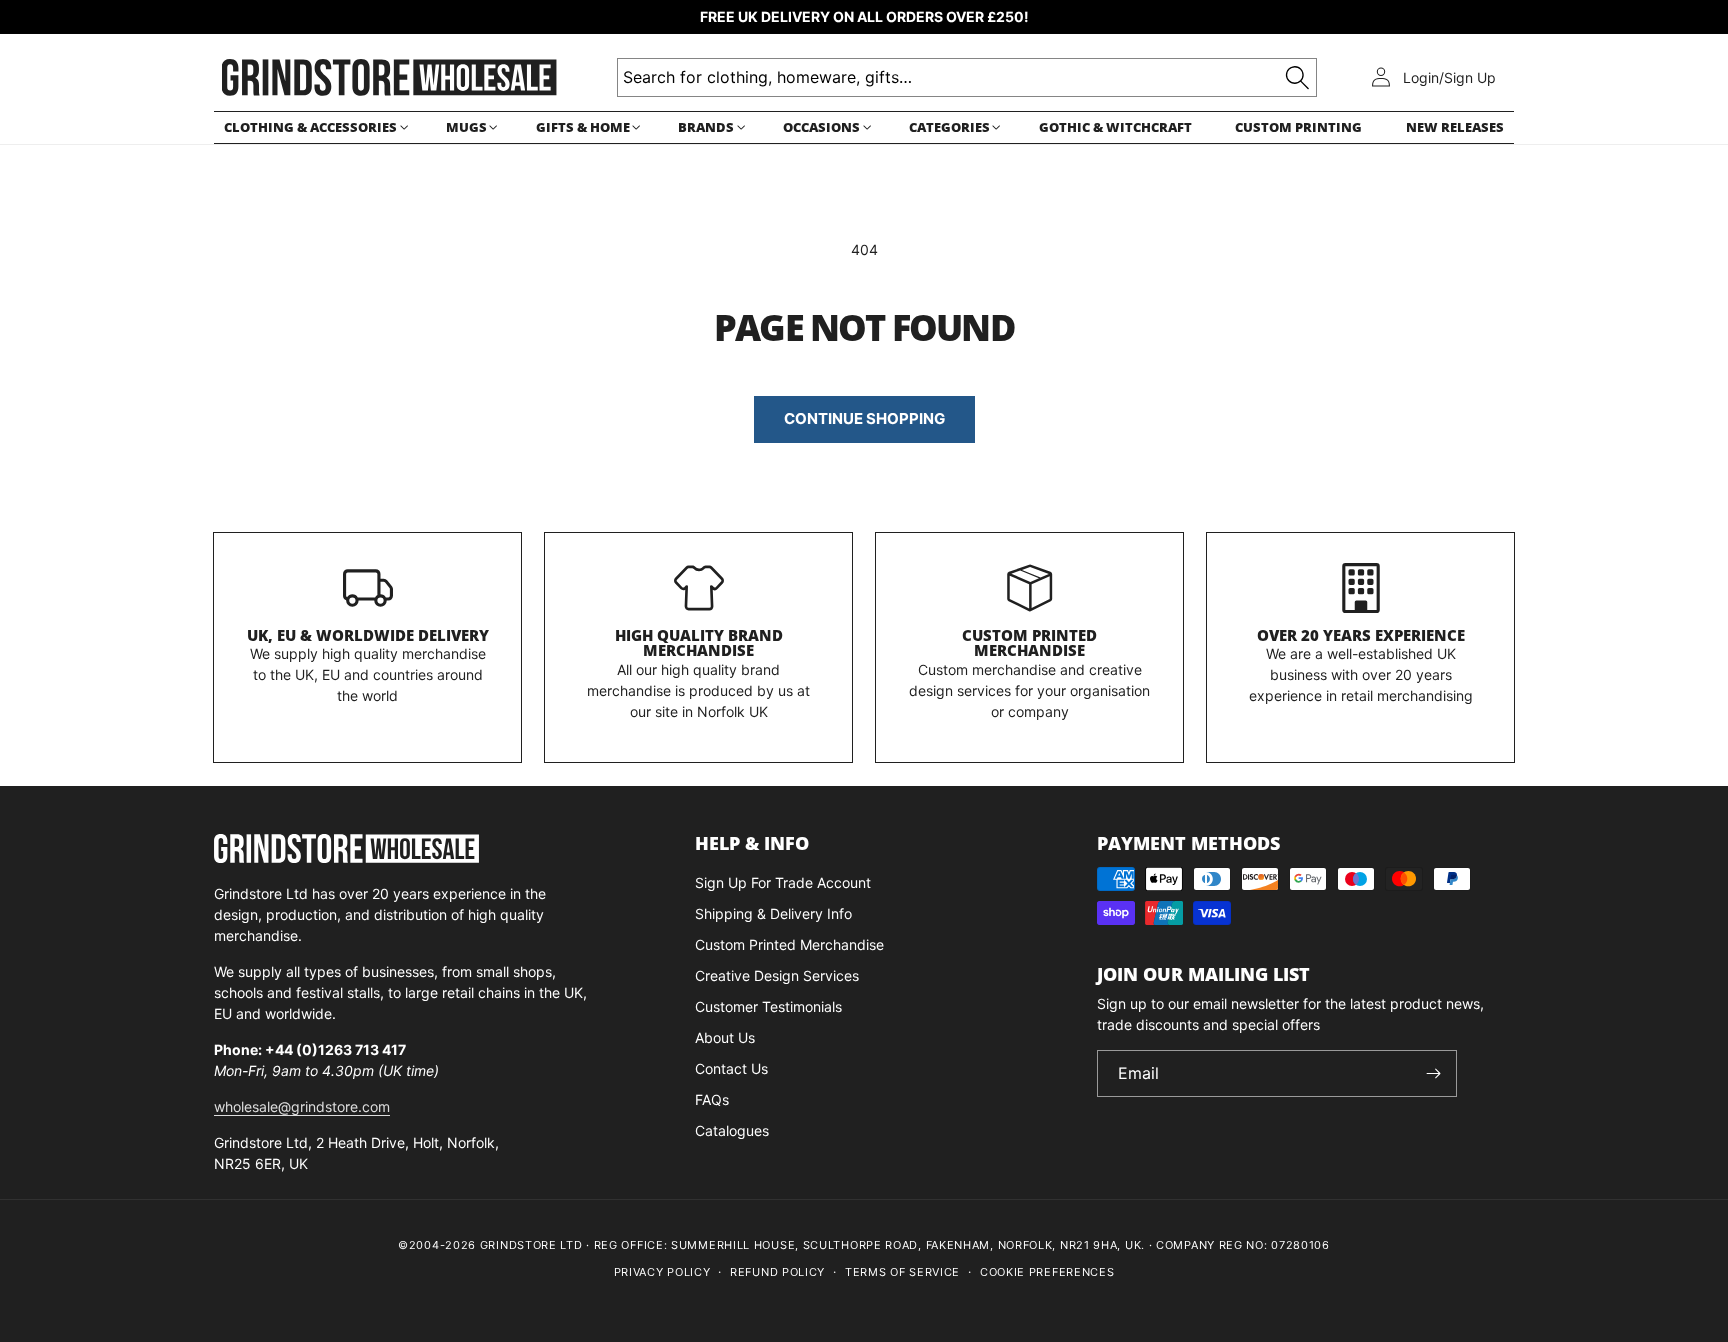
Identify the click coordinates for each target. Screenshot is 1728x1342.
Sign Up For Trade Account (783, 882)
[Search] (1297, 77)
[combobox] (967, 77)
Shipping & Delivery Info (773, 913)
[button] (313, 127)
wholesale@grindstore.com (302, 1106)
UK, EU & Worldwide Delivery (368, 635)
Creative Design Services (777, 975)
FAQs (712, 1099)
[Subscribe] (1434, 1073)
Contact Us (731, 1068)
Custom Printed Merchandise (1029, 643)
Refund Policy (777, 1272)
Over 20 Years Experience (1361, 635)
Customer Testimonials (768, 1006)
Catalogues (732, 1130)
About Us (725, 1037)
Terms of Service (902, 1272)
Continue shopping (864, 418)
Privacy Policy (662, 1272)
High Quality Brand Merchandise (699, 643)
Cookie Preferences (1047, 1272)
